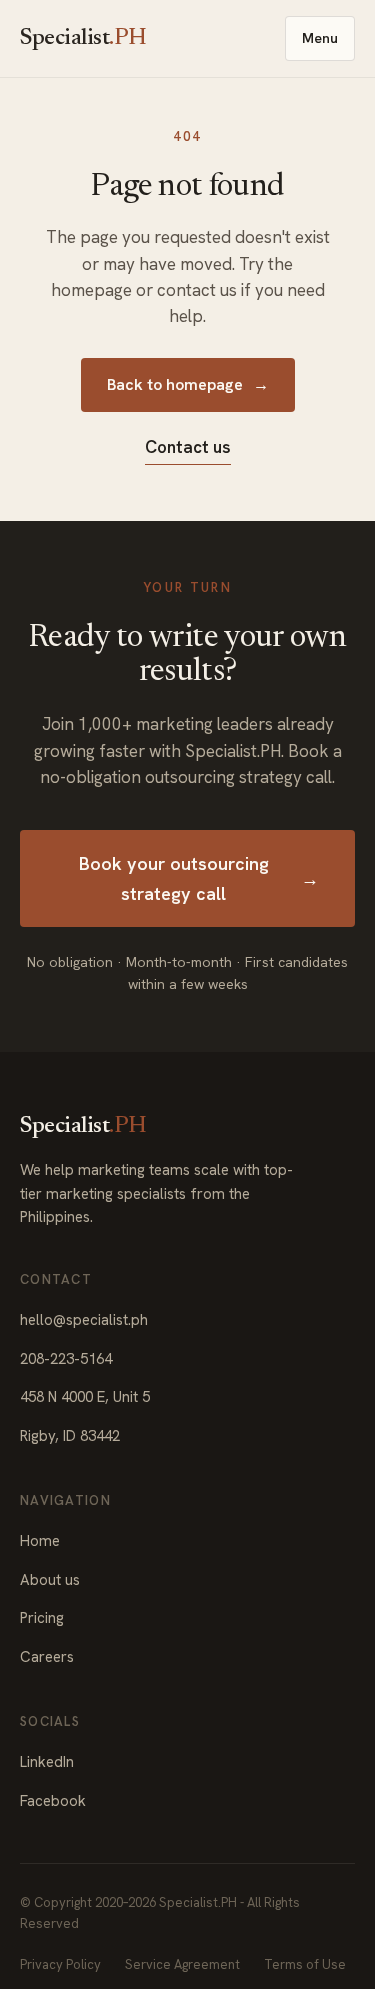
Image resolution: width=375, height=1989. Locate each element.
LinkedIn (47, 1762)
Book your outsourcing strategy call (199, 878)
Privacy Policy (60, 1964)
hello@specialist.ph (84, 1320)
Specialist (83, 38)
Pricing (42, 1618)
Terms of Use (305, 1964)
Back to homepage (188, 384)
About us (50, 1580)
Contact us (188, 447)
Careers (47, 1657)
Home (40, 1541)
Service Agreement (182, 1964)
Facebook (53, 1801)
